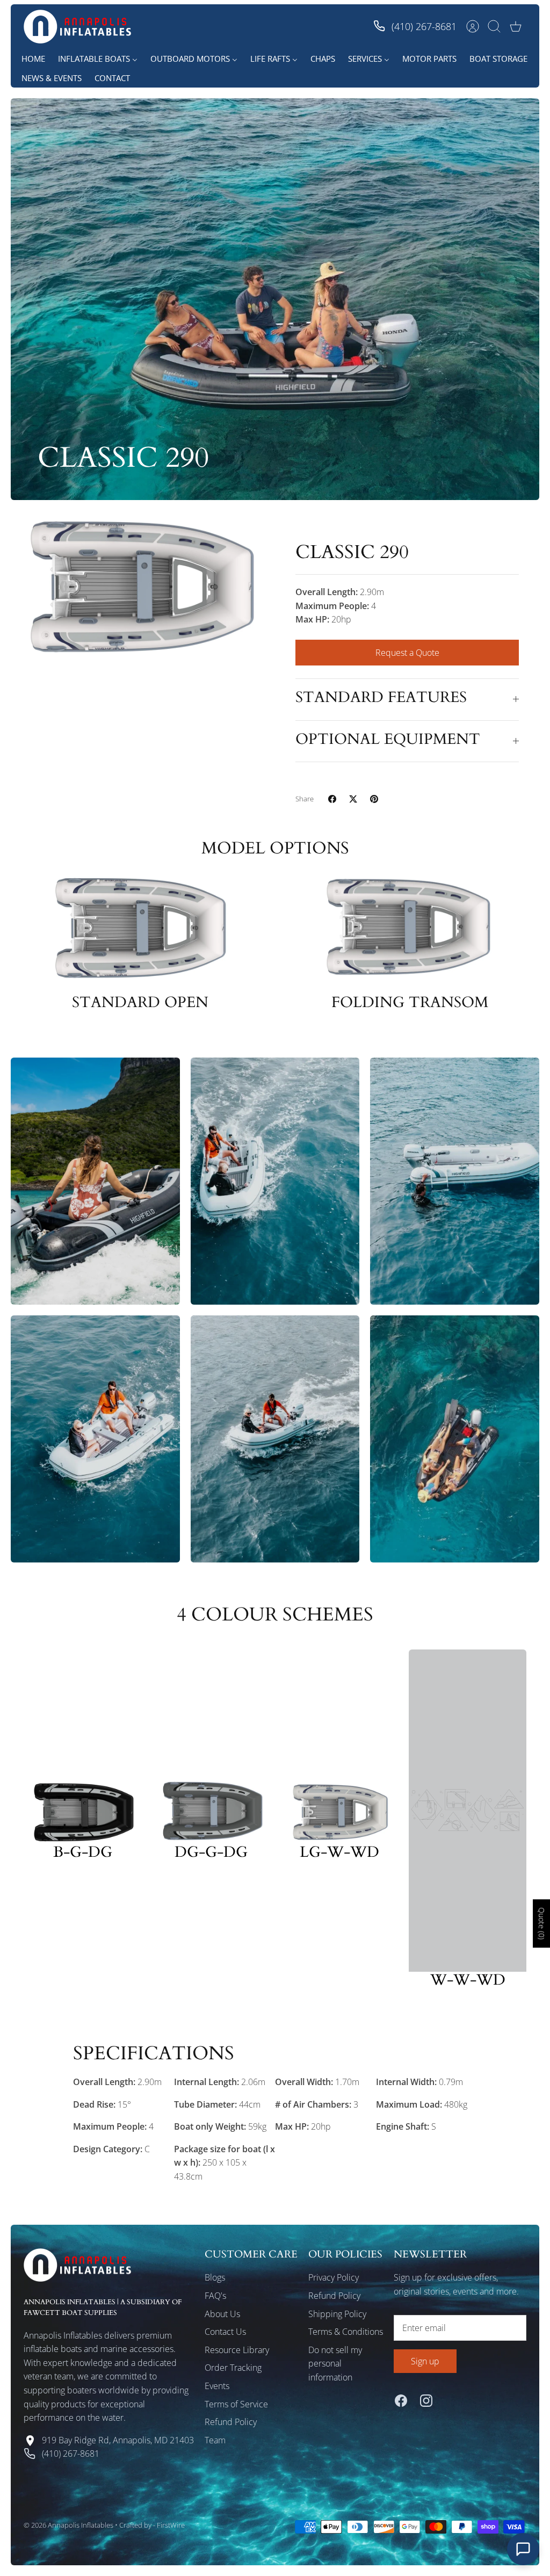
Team (215, 2440)
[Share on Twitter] (353, 799)
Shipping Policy (337, 2314)
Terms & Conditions (346, 2332)
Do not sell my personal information (335, 2364)
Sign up (425, 2361)
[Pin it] (374, 799)
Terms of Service (236, 2404)
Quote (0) (542, 1923)
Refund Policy (231, 2422)
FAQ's (215, 2296)
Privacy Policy (334, 2277)
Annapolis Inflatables (81, 2525)
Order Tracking (233, 2368)
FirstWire (171, 2525)
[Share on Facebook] (332, 799)
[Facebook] (401, 2401)
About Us (222, 2314)
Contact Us (225, 2332)
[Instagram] (426, 2401)
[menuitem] (33, 59)
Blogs (215, 2277)
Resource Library (237, 2350)
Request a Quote (407, 653)
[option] (143, 585)
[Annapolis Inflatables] (77, 27)
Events (217, 2386)
